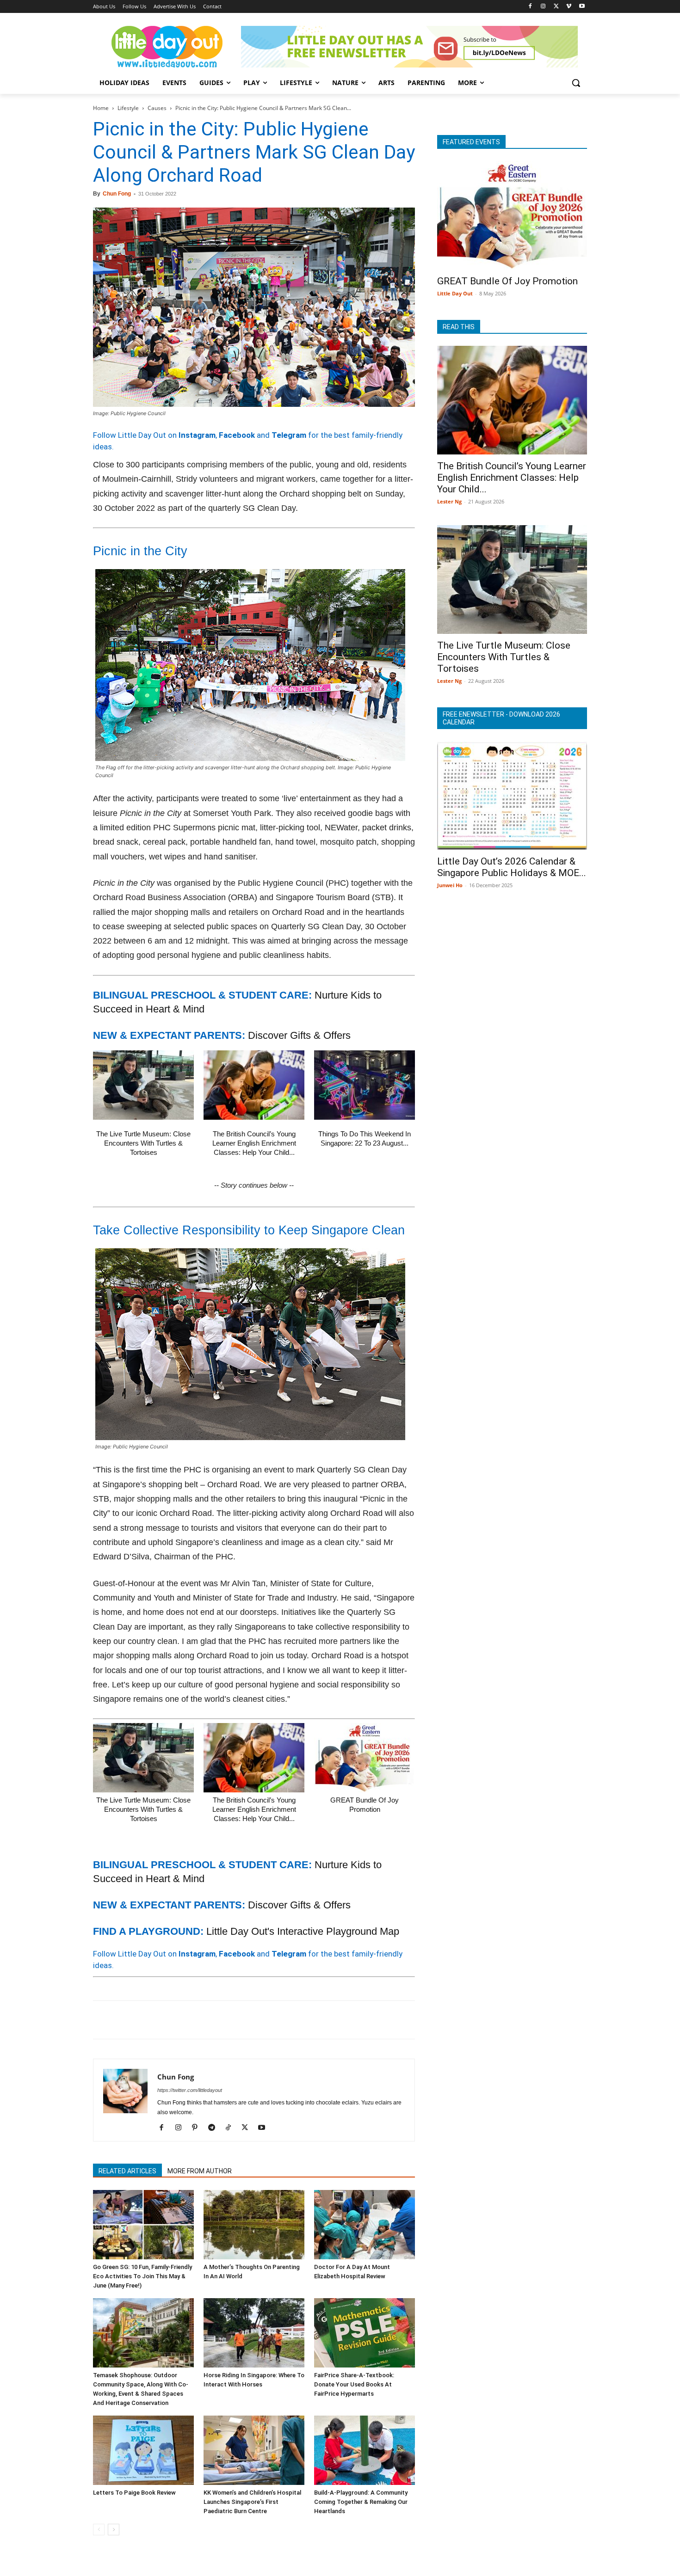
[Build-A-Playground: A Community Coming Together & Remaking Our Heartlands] (365, 2450)
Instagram (197, 435)
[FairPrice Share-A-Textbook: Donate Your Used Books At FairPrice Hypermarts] (365, 2333)
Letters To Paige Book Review (134, 2493)
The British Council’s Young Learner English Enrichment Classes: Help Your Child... (254, 1143)
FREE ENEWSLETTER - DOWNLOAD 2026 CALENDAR (501, 718)
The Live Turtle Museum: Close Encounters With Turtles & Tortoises (143, 1143)
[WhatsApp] (166, 2020)
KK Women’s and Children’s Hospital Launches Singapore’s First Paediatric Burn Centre (252, 2502)
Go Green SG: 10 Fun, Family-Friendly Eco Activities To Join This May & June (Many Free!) (142, 2276)
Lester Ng (449, 501)
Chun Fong (117, 194)
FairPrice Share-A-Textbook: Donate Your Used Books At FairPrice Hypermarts (354, 2384)
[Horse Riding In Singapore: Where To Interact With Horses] (254, 2333)
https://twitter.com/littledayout (190, 2090)
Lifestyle (128, 108)
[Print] (209, 2020)
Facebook (237, 435)
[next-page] (114, 2530)
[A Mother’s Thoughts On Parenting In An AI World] (254, 2225)
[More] (252, 2020)
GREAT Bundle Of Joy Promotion (507, 281)
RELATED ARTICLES (127, 2171)
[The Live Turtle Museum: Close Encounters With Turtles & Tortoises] (143, 1085)
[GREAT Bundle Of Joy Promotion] (365, 1758)
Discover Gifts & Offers (299, 1035)
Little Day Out (455, 293)
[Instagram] (543, 7)
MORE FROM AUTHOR (200, 2171)
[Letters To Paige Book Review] (143, 2450)
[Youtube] (582, 7)
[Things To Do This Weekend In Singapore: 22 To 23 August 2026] (365, 1085)
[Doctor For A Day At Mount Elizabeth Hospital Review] (365, 2225)
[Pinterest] (145, 2020)
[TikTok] (232, 2128)
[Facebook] (530, 7)
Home (101, 108)
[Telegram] (230, 2020)
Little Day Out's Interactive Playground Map (303, 1931)
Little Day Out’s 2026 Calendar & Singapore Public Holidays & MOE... (512, 867)
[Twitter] (556, 7)
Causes (157, 108)
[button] (576, 83)
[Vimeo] (569, 7)
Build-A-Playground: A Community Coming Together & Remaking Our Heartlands (361, 2502)
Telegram (289, 435)
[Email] (187, 2020)
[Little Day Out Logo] (167, 47)
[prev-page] (99, 2530)
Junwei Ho (450, 885)
